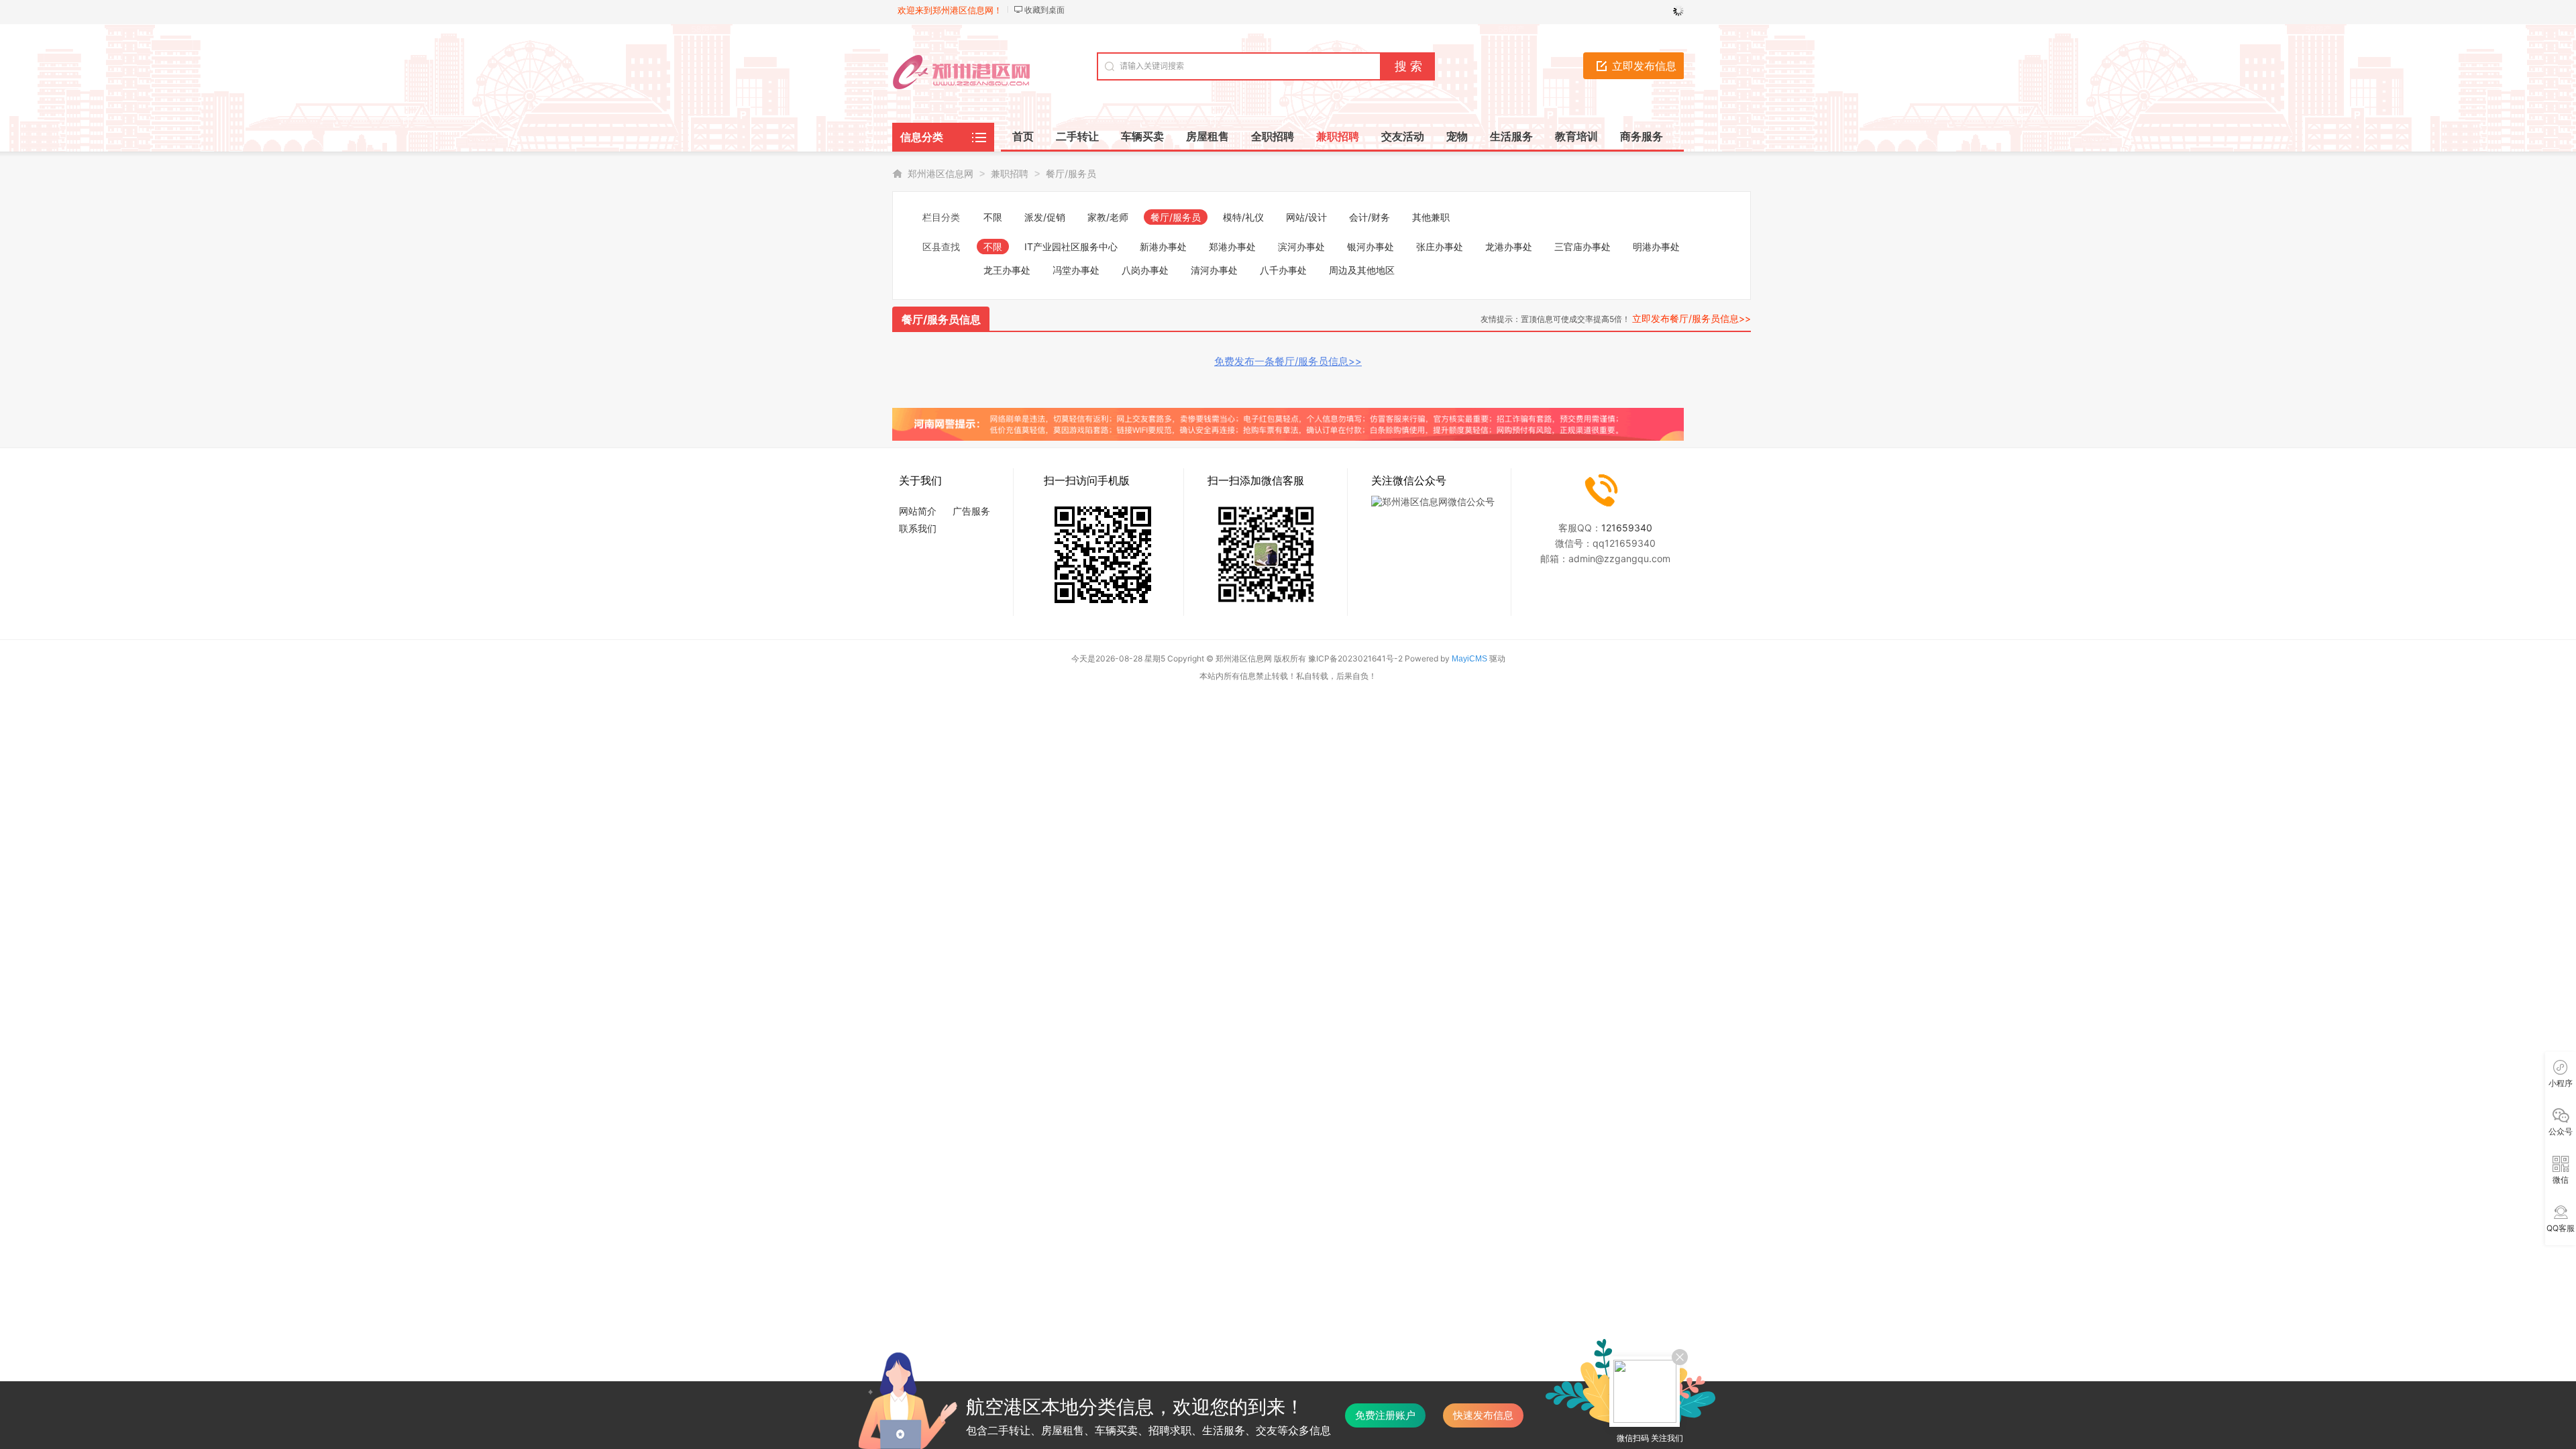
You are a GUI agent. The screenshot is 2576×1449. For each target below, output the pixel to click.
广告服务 (971, 511)
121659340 (1627, 528)
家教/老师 (1108, 217)
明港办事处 (1656, 247)
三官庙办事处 (1582, 247)
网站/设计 (1306, 217)
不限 (993, 217)
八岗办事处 (1145, 270)
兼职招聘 (1010, 173)
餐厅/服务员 (1071, 173)
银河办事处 (1371, 247)
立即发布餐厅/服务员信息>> (1692, 318)
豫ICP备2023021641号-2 (1355, 658)
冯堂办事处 (1076, 270)
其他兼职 (1431, 217)
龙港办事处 (1509, 247)
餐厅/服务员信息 (941, 319)
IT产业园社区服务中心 (1071, 247)
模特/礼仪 (1243, 217)
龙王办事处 (1007, 270)
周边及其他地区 (1362, 270)
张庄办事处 (1440, 247)
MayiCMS (1469, 659)
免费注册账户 (1385, 1415)
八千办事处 (1283, 270)
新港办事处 (1163, 247)
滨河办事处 (1301, 247)
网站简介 (918, 511)
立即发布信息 (1644, 66)
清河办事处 (1214, 270)
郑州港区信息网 (941, 173)
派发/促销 (1045, 217)
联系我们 (918, 528)
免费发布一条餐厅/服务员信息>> (1288, 361)
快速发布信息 (1483, 1415)
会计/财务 (1370, 217)
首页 (1023, 136)
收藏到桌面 (1044, 10)
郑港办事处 (1232, 247)
